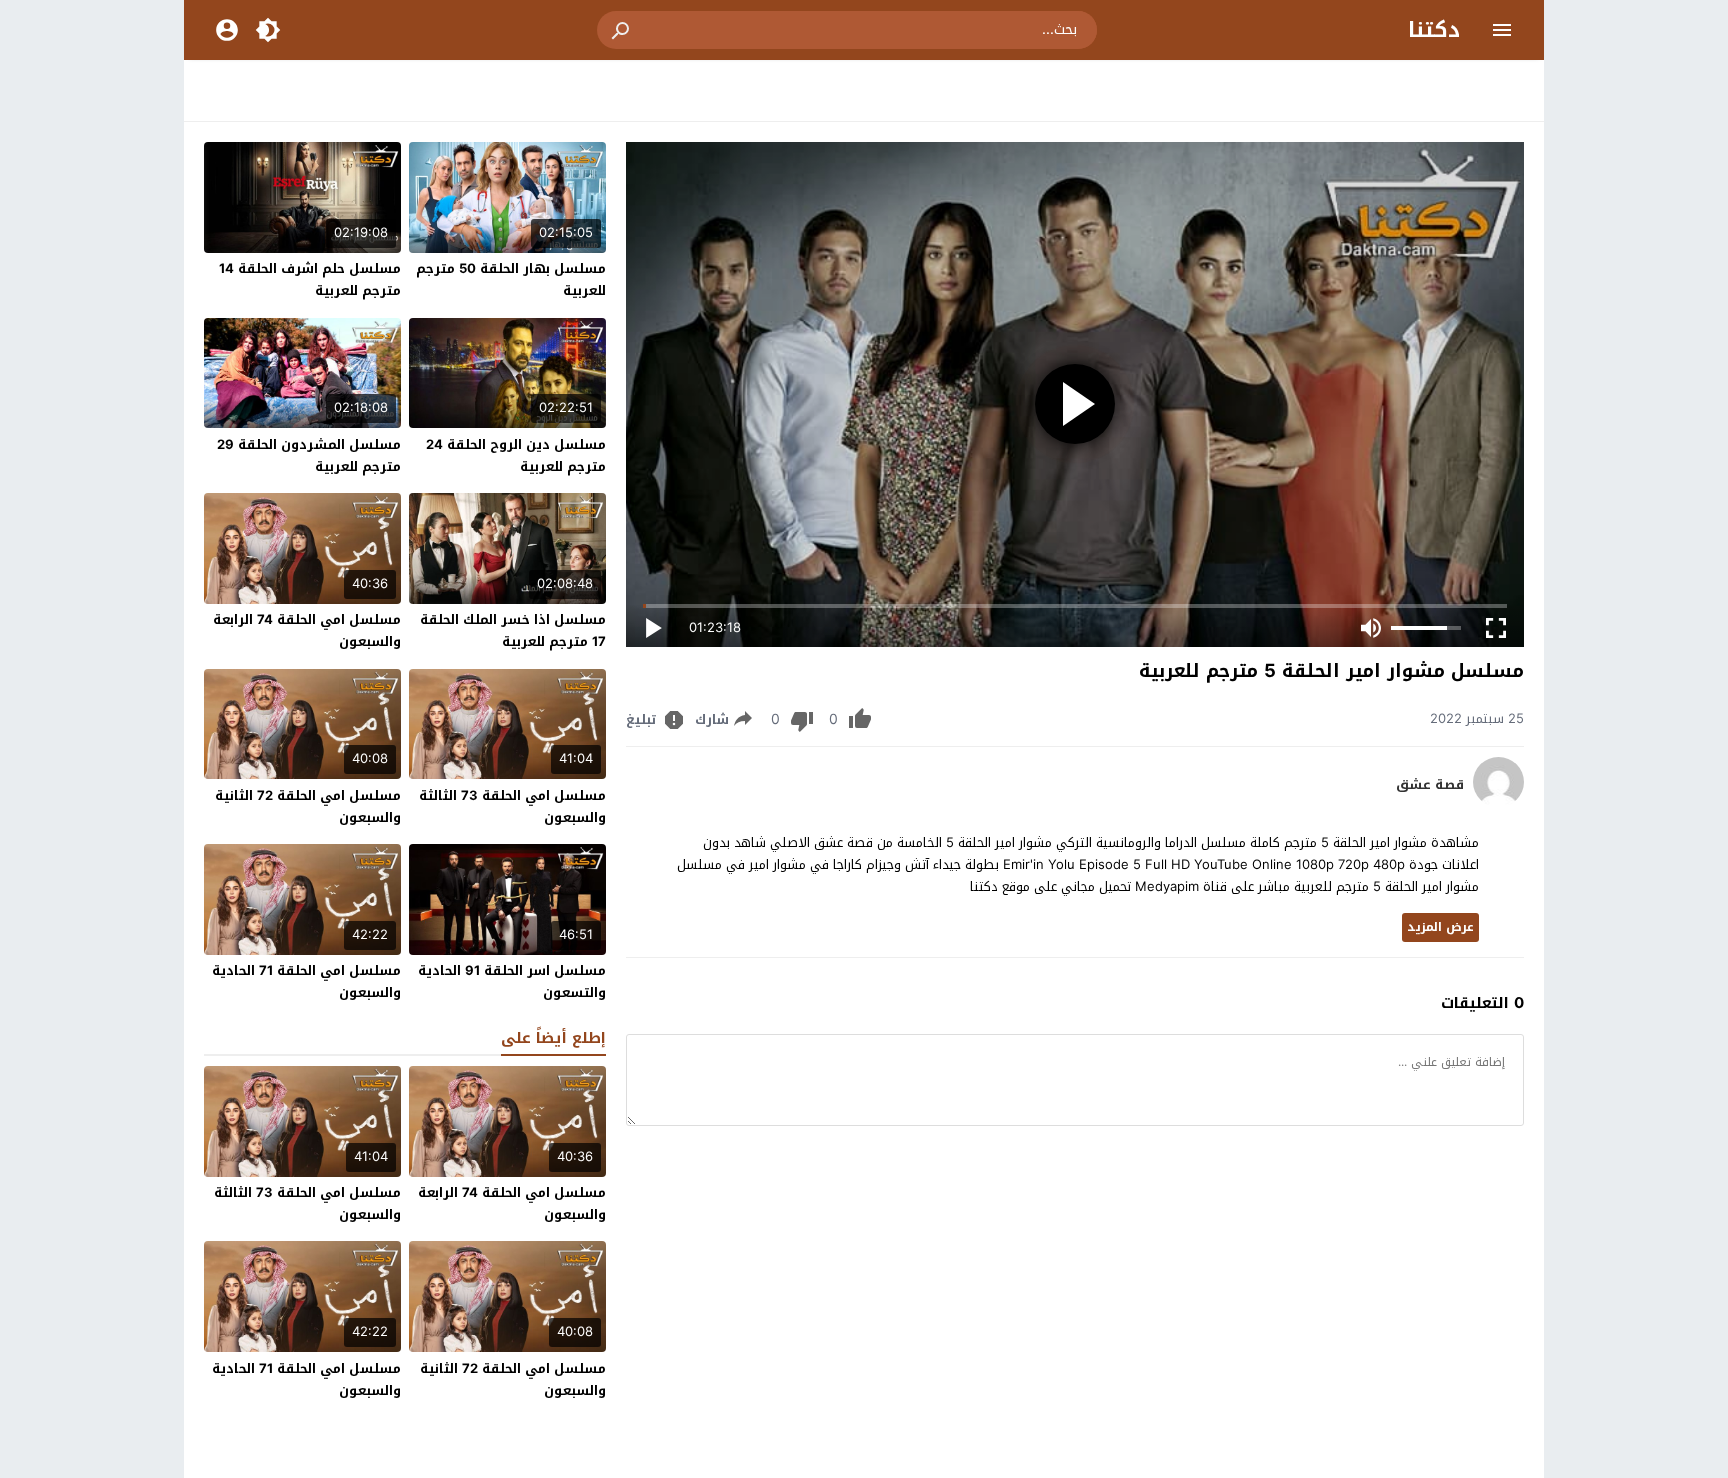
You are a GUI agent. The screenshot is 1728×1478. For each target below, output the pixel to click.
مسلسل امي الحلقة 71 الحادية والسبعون (306, 981)
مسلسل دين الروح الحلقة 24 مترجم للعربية (516, 455)
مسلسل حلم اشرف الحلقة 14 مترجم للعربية (310, 279)
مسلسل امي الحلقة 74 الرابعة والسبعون (307, 630)
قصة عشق (1430, 785)
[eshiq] (1498, 802)
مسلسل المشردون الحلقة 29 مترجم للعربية (309, 455)
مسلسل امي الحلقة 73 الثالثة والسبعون (512, 806)
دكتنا (1434, 30)
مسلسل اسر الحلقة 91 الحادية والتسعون (512, 981)
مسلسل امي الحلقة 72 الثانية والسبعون (308, 806)
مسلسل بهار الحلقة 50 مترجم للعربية (511, 279)
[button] (622, 30)
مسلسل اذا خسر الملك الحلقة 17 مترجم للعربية (513, 630)
